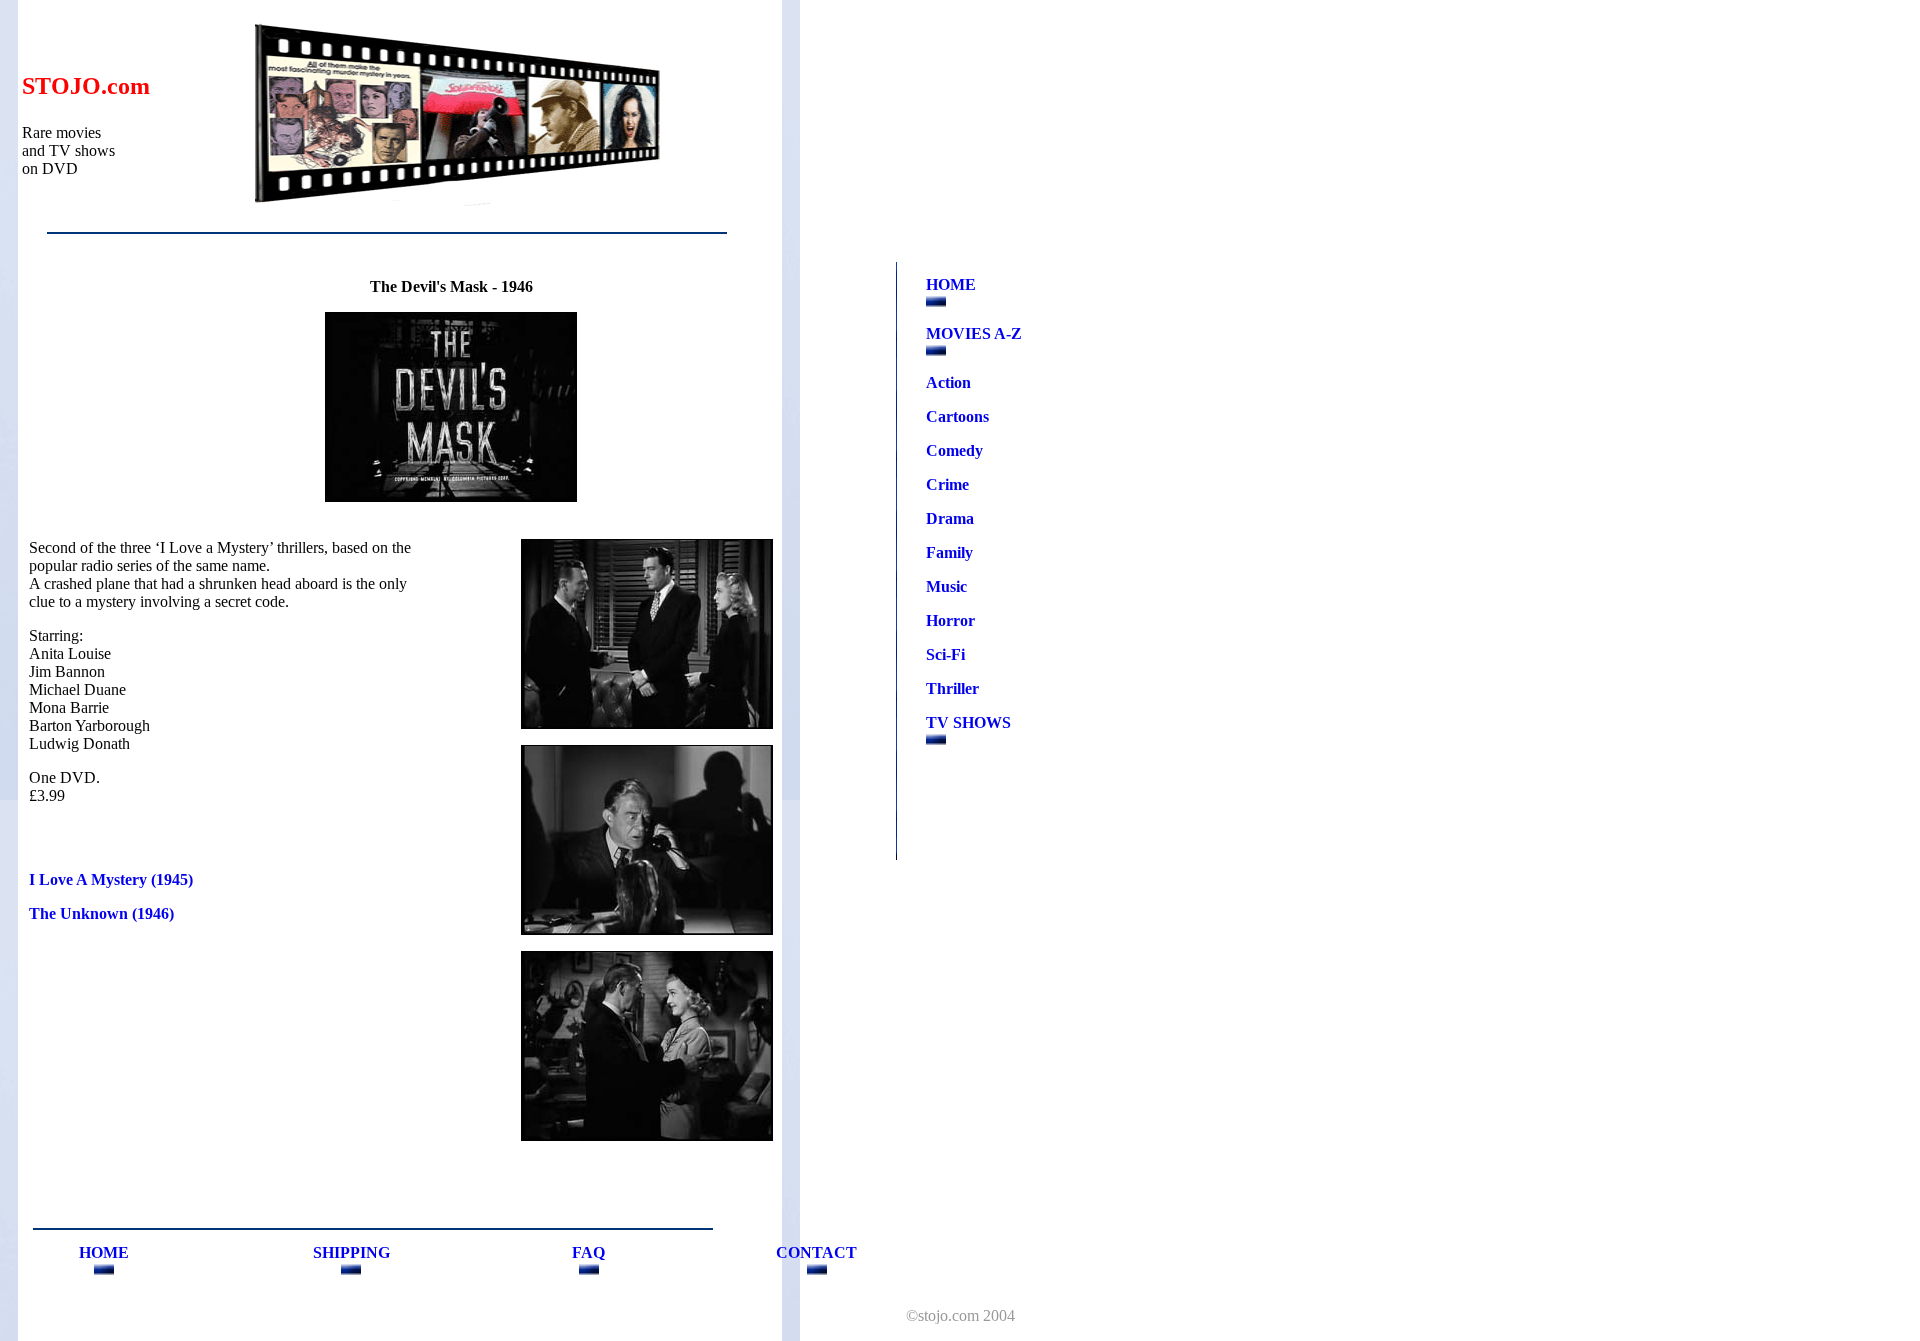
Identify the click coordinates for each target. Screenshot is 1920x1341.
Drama (950, 518)
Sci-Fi (945, 654)
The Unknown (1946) (101, 913)
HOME (951, 284)
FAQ (588, 1252)
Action (948, 382)
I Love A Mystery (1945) (111, 879)
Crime (947, 484)
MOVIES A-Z (974, 333)
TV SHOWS (968, 722)
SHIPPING (351, 1252)
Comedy (954, 450)
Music (946, 586)
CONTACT (816, 1252)
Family (949, 552)
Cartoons (957, 416)
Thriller (952, 688)
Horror (950, 620)
